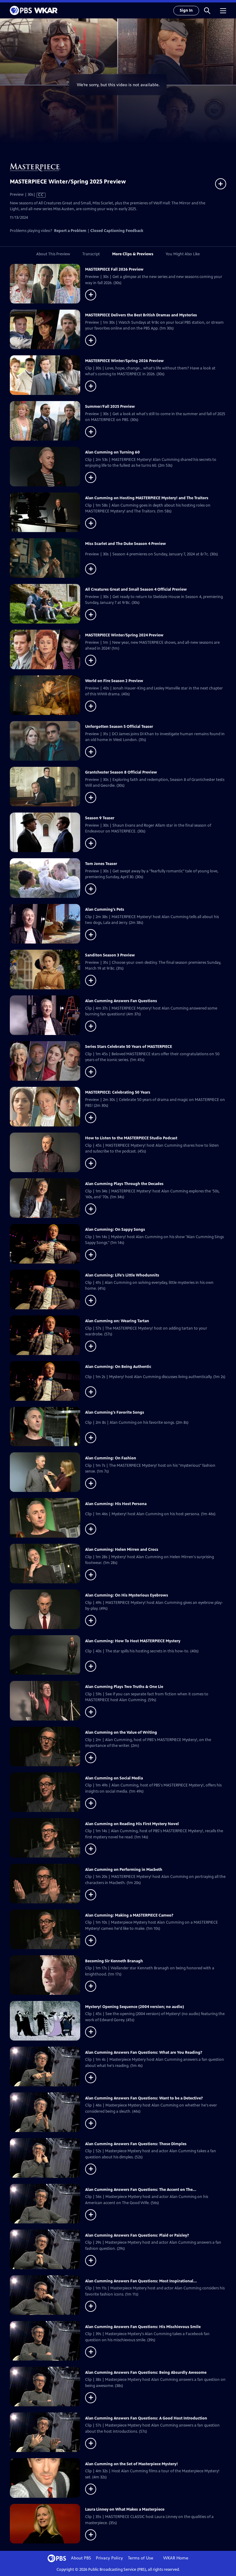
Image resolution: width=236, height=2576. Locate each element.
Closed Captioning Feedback (117, 231)
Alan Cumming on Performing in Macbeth (124, 1870)
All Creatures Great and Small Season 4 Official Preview (136, 589)
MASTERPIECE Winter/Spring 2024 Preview (124, 635)
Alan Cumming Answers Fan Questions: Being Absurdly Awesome (146, 2373)
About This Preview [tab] (53, 254)
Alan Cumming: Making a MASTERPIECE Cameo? (129, 1915)
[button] (207, 10)
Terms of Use (141, 2558)
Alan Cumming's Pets (105, 910)
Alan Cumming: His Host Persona (116, 1504)
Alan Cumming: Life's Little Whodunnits (122, 1275)
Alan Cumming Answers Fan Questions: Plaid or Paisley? (137, 2235)
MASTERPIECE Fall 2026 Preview (114, 269)
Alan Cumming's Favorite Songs (115, 1412)
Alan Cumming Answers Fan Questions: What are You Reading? (144, 2053)
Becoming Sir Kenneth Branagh (114, 1961)
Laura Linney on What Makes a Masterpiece (125, 2509)
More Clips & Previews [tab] (133, 254)
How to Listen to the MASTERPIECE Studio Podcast (131, 1138)
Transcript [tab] (91, 254)
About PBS (81, 2558)
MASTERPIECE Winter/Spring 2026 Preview (124, 361)
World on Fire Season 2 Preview (114, 681)
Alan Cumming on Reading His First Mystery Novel (132, 1824)
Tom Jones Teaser (101, 864)
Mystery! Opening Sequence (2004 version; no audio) (135, 2007)
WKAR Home (176, 2558)
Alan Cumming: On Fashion (111, 1458)
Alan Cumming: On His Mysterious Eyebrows (127, 1595)
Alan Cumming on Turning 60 (112, 452)
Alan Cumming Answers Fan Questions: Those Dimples (136, 2144)
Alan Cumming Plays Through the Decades (124, 1184)
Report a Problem (70, 231)
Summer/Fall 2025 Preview (110, 407)
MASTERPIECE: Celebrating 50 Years (118, 1092)
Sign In (186, 10)
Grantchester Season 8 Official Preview (121, 772)
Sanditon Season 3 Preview (110, 955)
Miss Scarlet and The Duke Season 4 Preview (126, 544)
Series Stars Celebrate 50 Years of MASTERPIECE (129, 1047)
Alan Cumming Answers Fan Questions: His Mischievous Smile (143, 2327)
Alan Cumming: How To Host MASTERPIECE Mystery (133, 1641)
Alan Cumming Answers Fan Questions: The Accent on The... (141, 2190)
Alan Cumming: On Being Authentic (118, 1367)
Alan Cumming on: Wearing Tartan (117, 1321)
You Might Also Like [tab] (183, 254)
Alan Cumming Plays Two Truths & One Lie (124, 1687)
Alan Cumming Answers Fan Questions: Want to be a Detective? (144, 2098)
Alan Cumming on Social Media (114, 1778)
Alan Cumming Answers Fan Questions (121, 1001)
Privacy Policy (109, 2558)
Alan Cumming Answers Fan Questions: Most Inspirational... (141, 2281)
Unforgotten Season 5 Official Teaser (119, 727)
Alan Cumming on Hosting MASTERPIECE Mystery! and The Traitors (147, 498)
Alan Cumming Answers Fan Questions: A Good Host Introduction (146, 2418)
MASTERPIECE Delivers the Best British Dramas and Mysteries (141, 315)
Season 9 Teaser (100, 818)
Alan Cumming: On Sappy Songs (115, 1230)
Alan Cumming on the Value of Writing (121, 1732)
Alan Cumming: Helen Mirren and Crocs (122, 1550)
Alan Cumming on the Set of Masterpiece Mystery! (132, 2464)
